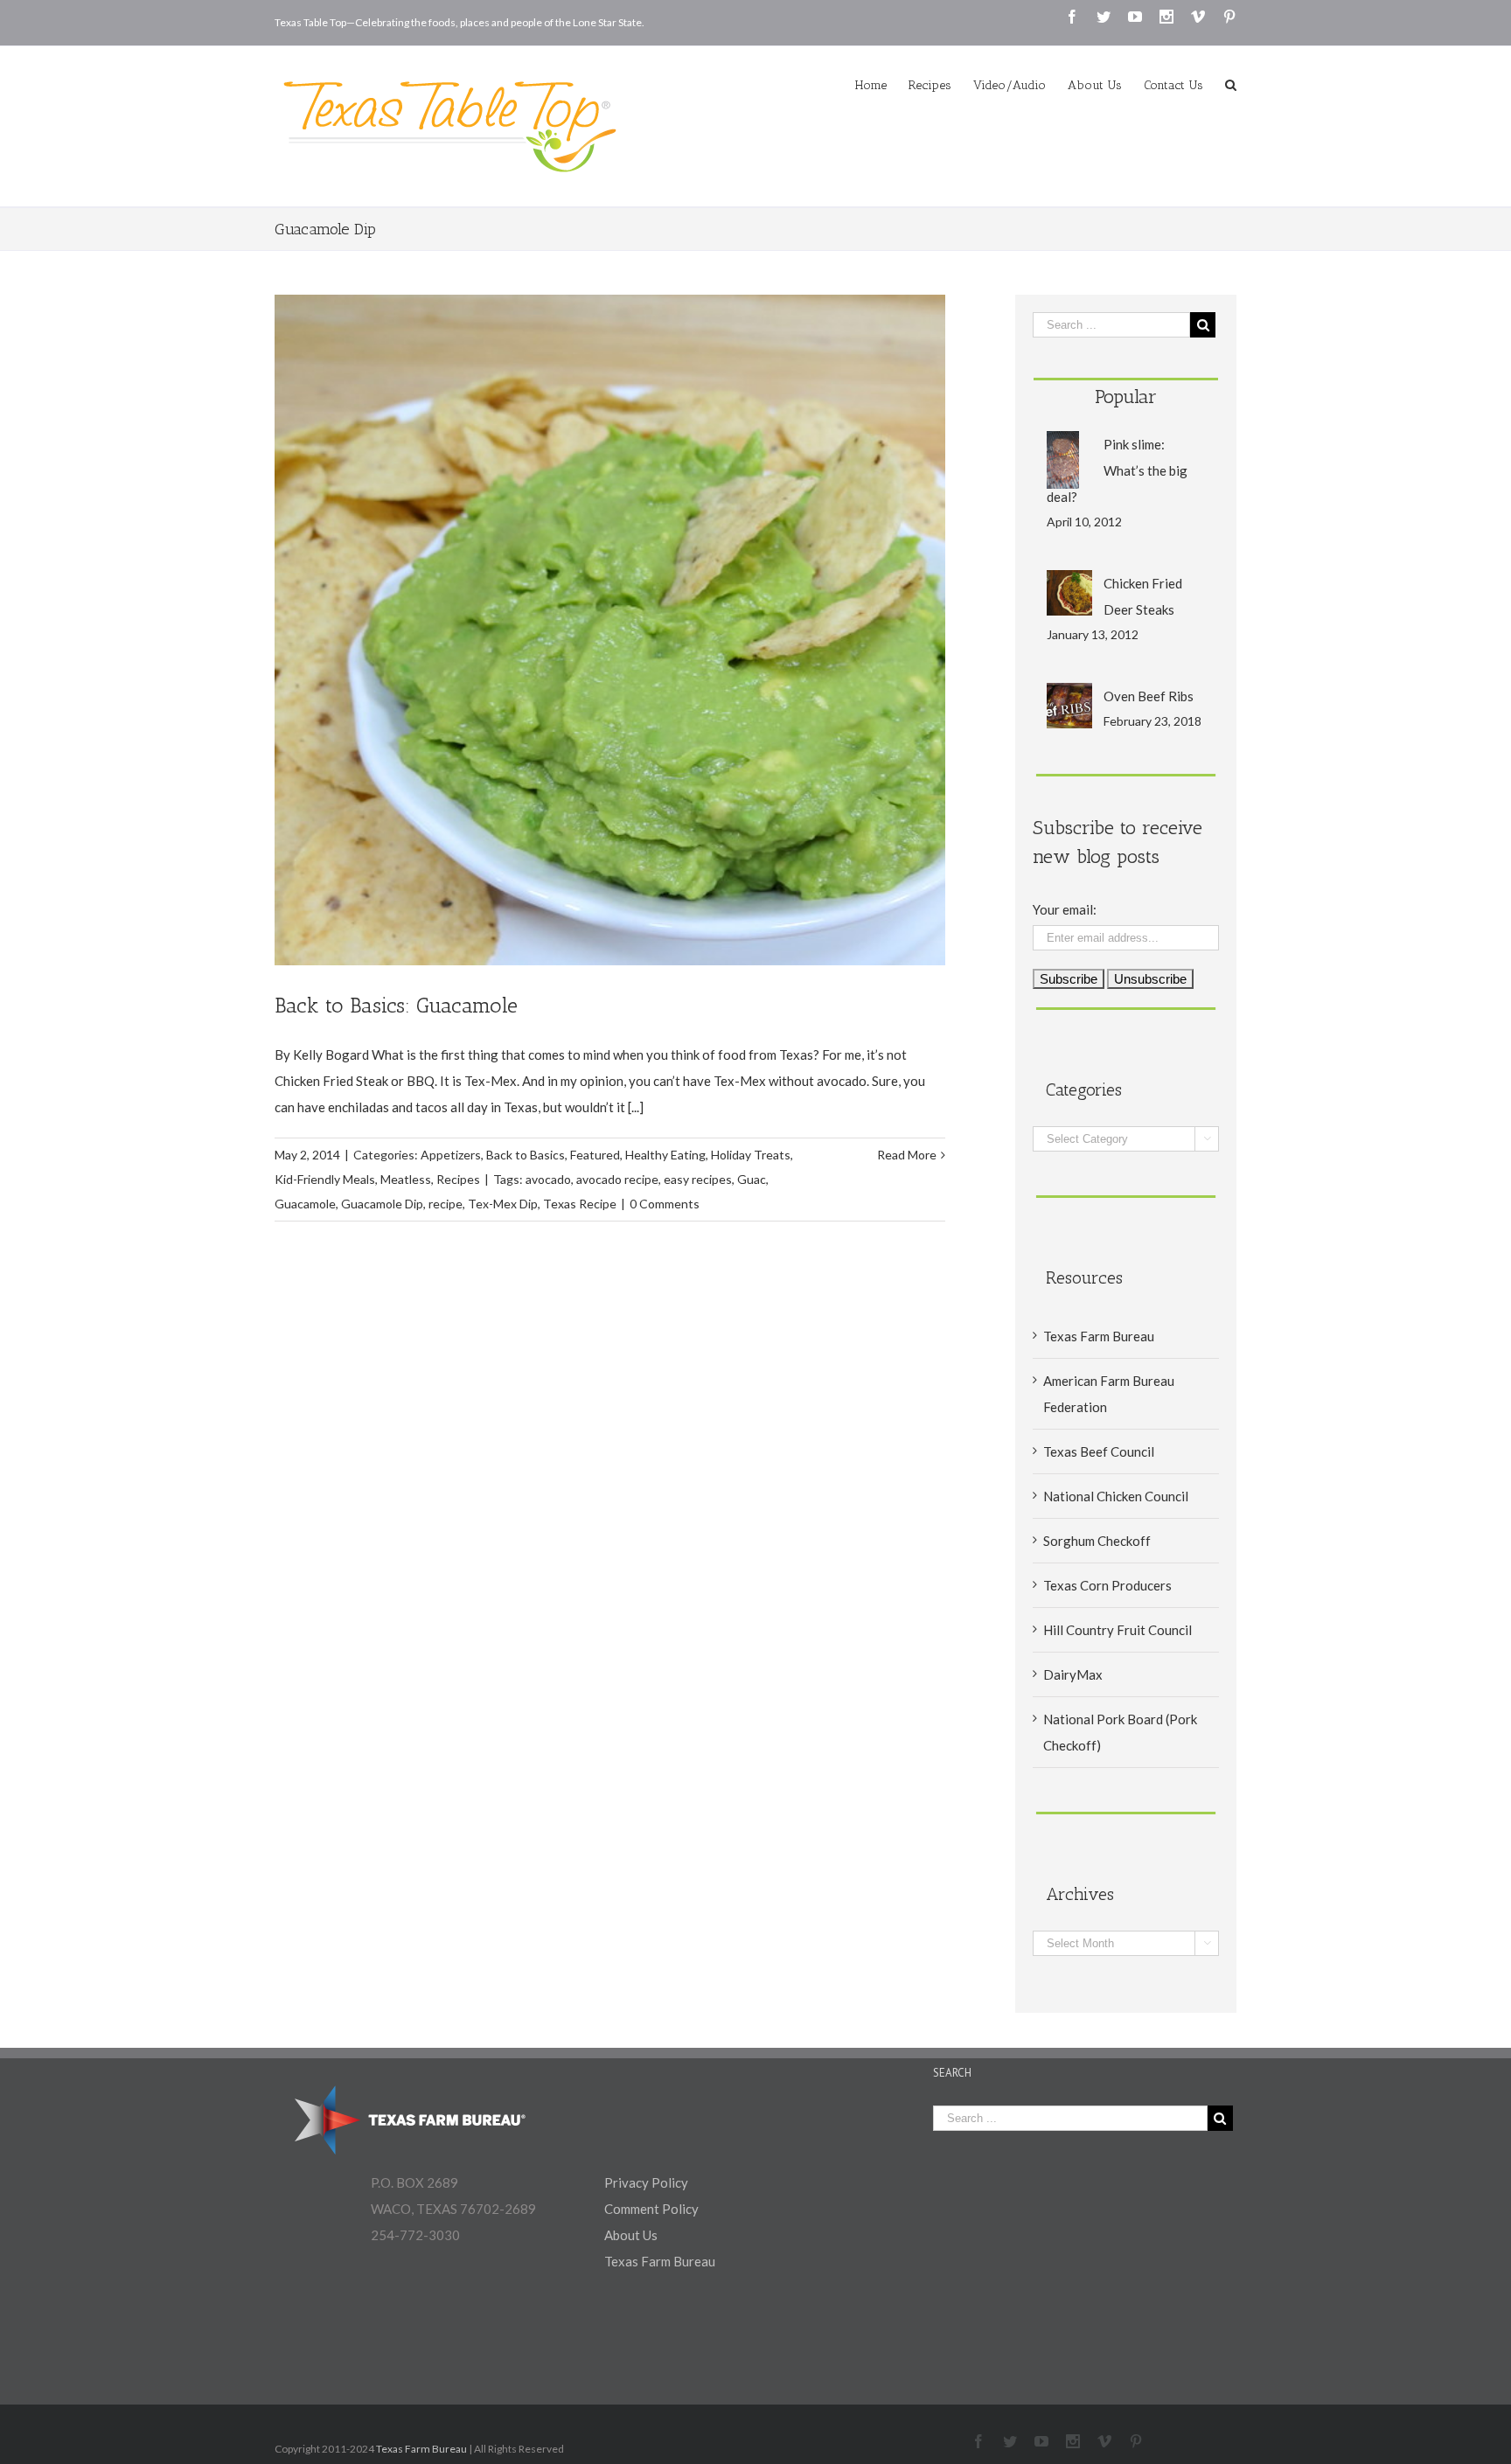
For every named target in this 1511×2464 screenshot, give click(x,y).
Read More (907, 1155)
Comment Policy (651, 2209)
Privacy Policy (646, 2182)
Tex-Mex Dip (503, 1204)
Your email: (1065, 909)
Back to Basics (526, 1155)
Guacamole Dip (382, 1204)
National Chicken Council (1116, 1496)
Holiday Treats (751, 1155)
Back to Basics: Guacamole (396, 1005)
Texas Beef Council (1099, 1451)
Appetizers (451, 1155)
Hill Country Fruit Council (1118, 1630)
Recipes (458, 1179)
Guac (752, 1179)
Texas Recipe (580, 1204)
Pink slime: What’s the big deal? (1117, 470)
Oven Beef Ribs (1149, 696)
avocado (548, 1179)
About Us (631, 2235)
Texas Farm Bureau (1099, 1336)
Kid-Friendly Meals (325, 1179)
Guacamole (305, 1204)
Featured (595, 1155)
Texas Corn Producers (1107, 1585)
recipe (446, 1204)
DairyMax (1073, 1674)
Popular (1126, 397)
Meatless (406, 1179)
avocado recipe (617, 1179)
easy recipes (698, 1179)
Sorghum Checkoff (1097, 1541)
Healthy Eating (665, 1155)
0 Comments (665, 1204)
